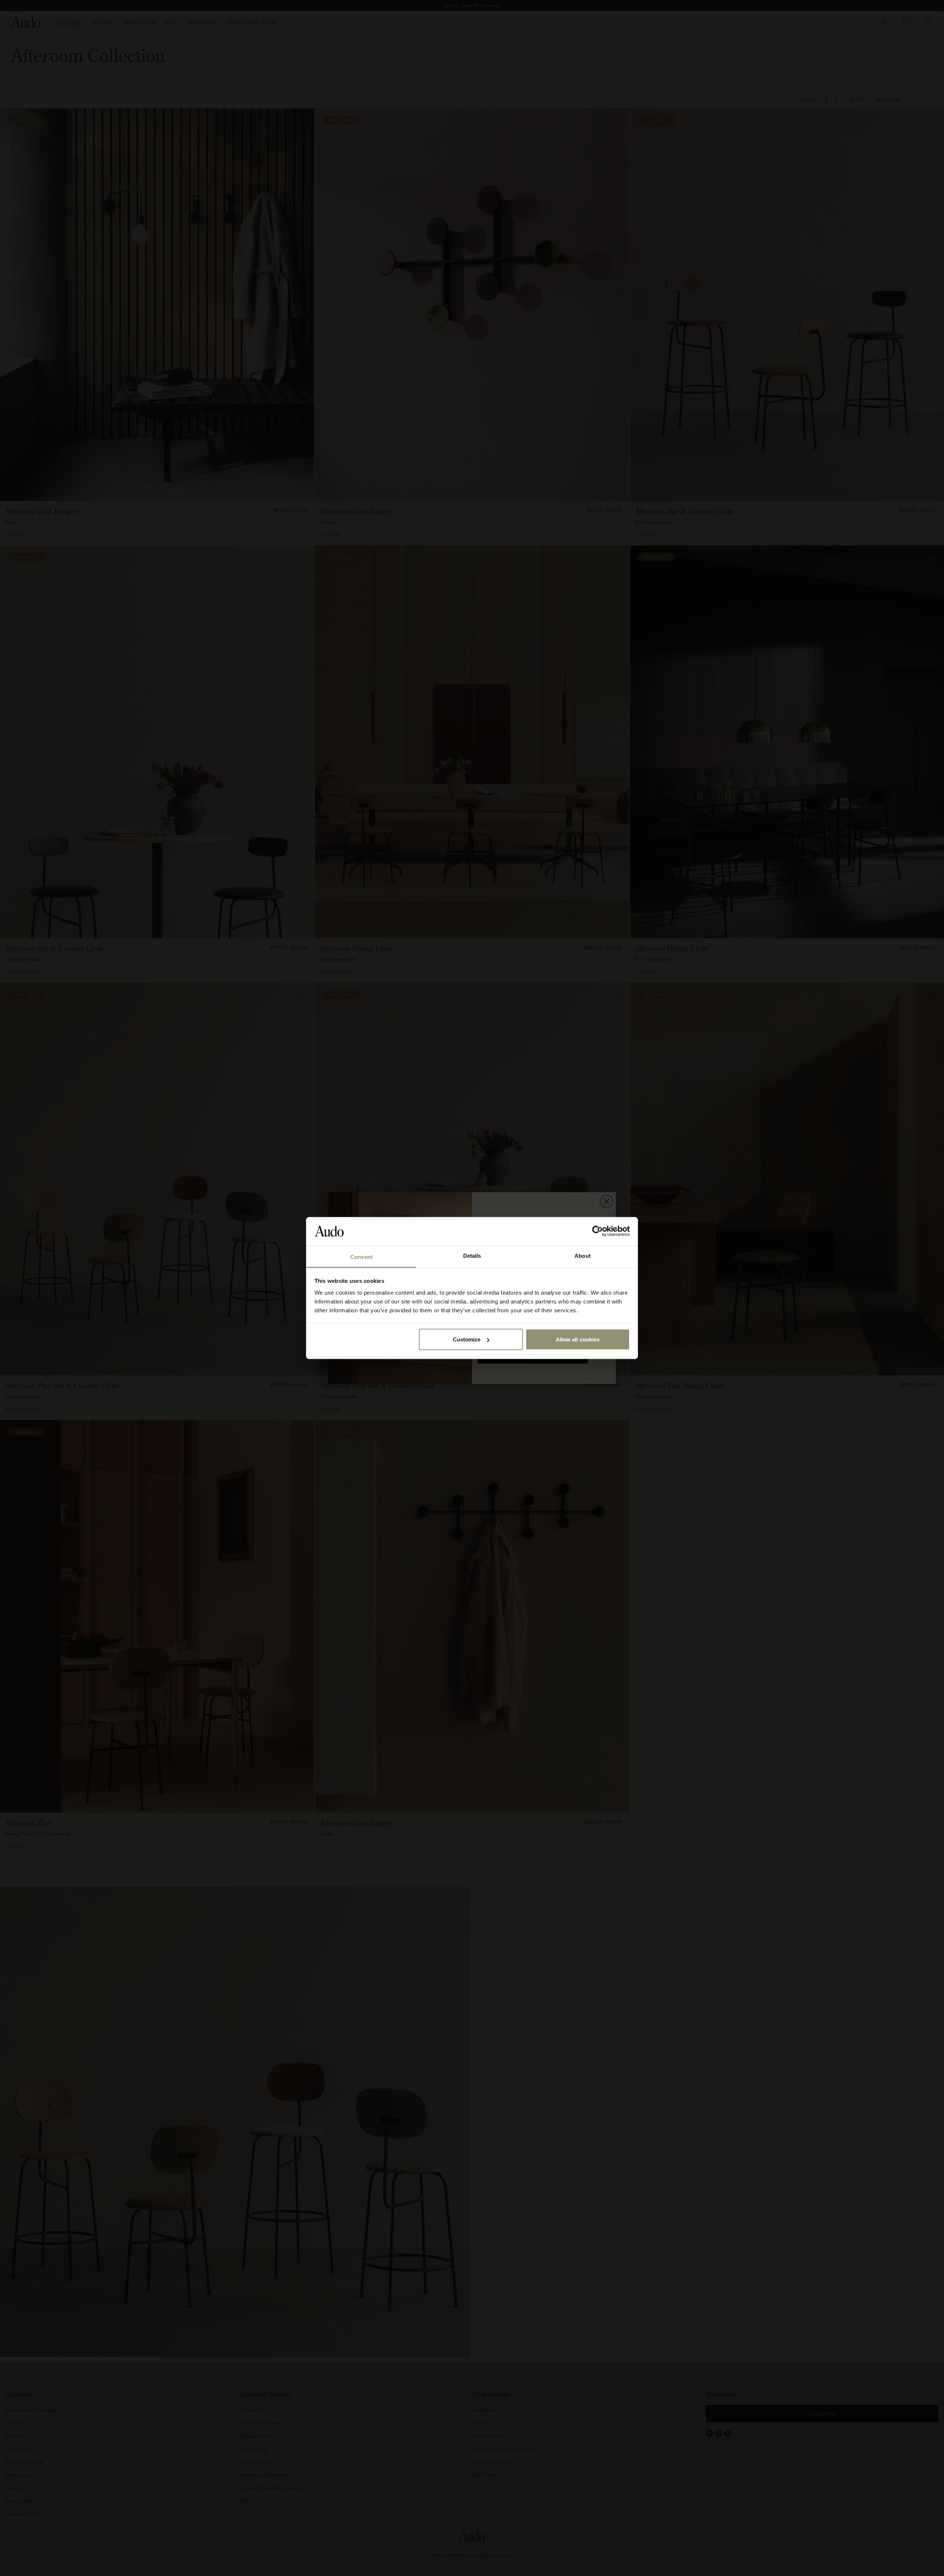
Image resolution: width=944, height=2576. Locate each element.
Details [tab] (472, 1255)
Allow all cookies (578, 1339)
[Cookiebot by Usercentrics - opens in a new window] (598, 1231)
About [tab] (583, 1255)
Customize (467, 1339)
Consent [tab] (361, 1256)
